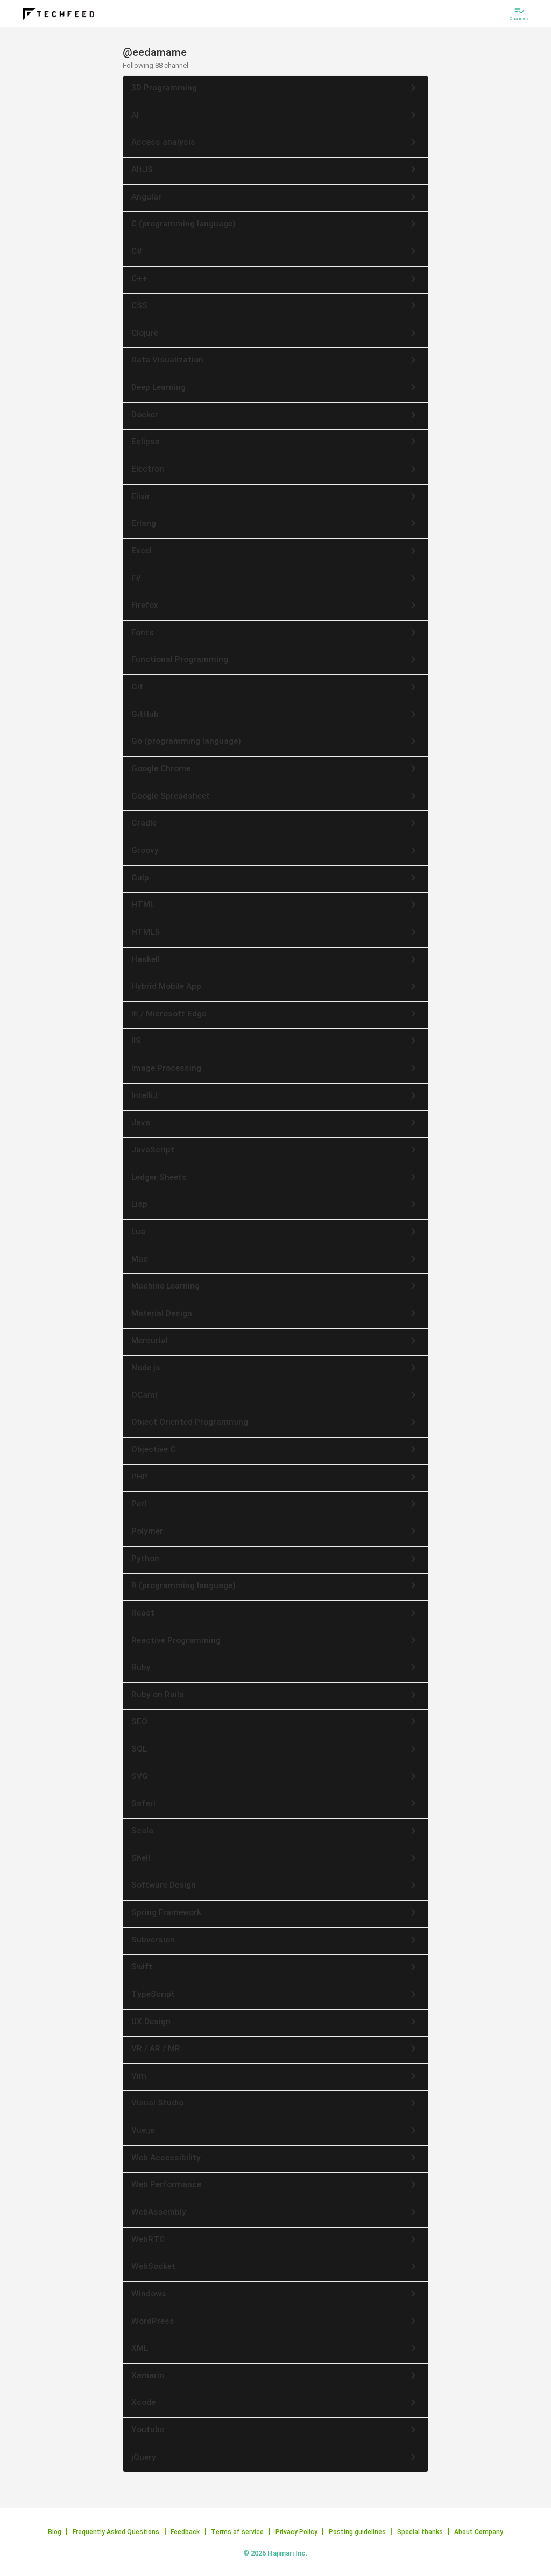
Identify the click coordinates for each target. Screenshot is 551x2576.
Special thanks (420, 2532)
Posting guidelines (357, 2532)
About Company (479, 2532)
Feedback (185, 2532)
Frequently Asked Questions (116, 2532)
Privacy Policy (296, 2532)
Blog (55, 2532)
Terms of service (237, 2532)
